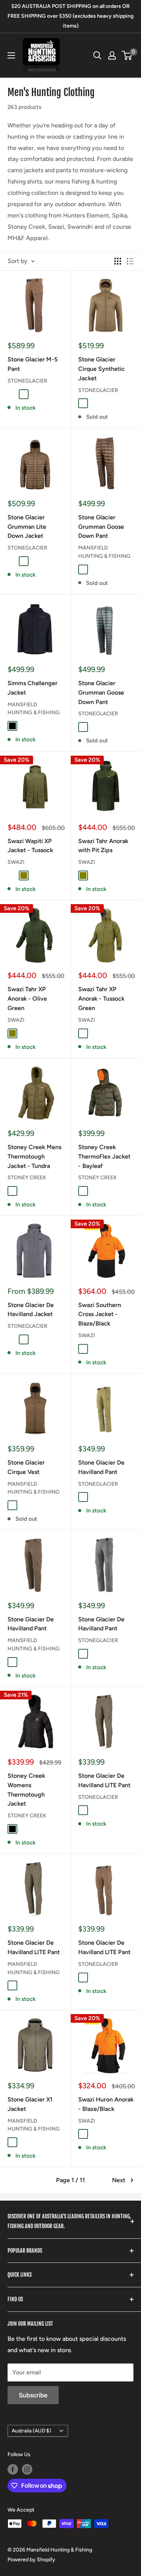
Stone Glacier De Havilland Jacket (31, 1310)
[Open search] (97, 55)
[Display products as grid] (118, 261)
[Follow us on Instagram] (27, 2469)
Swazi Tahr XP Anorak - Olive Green (27, 999)
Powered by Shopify (31, 2560)
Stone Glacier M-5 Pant (33, 364)
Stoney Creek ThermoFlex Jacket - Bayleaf (104, 1156)
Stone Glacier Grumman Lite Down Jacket (27, 527)
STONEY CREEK (27, 1178)
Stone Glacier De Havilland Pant (101, 1467)
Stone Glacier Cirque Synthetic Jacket (102, 369)
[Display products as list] (130, 261)
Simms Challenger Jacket (33, 688)
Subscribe (33, 2395)
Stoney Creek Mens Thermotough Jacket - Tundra (34, 1156)
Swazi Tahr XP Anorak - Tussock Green (101, 999)
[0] (127, 55)
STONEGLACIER (27, 381)
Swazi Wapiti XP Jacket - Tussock (30, 846)
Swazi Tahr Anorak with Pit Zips (103, 846)
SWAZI (16, 862)
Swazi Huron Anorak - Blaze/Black (106, 2104)
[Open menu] (11, 55)
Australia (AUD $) (31, 2431)
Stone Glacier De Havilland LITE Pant (104, 1780)
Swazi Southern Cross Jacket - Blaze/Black (100, 1314)
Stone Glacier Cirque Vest (26, 1467)
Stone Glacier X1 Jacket (30, 2104)
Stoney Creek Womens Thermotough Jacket (26, 1790)
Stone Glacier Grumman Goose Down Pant (101, 527)
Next (119, 2180)
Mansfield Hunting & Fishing (104, 552)
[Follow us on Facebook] (13, 2469)
